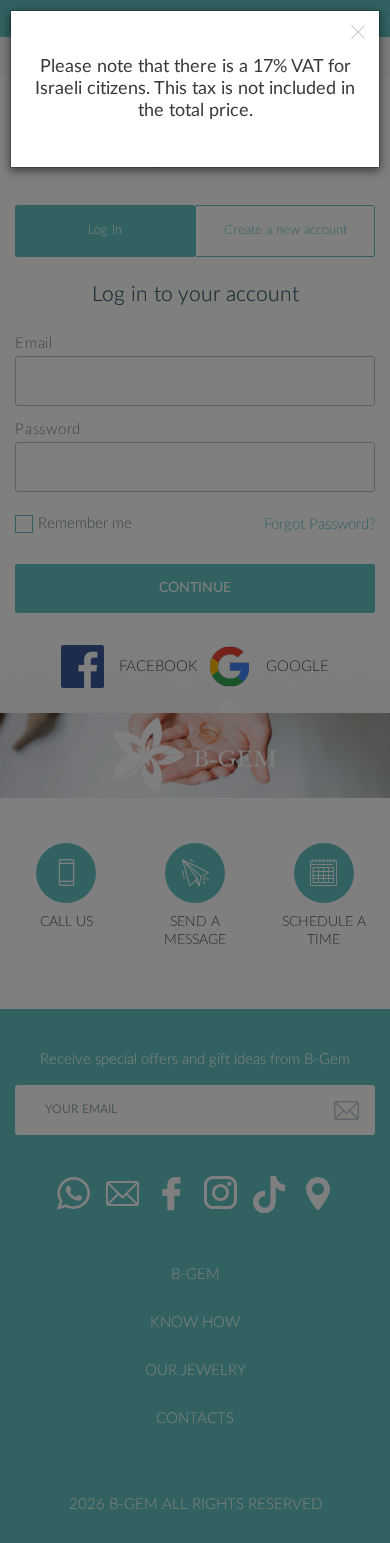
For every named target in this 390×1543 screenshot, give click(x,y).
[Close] (358, 34)
